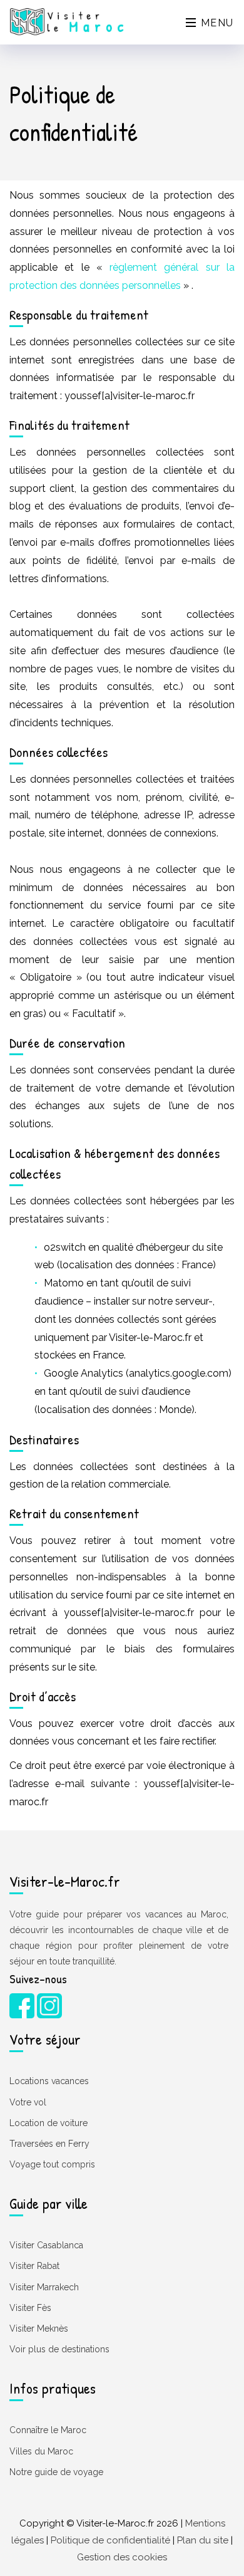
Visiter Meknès (39, 2328)
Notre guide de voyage (56, 2472)
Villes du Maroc (41, 2451)
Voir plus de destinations (59, 2349)
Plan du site (203, 2540)
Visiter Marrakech (44, 2287)
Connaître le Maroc (48, 2430)
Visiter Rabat (34, 2266)
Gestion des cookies (122, 2557)
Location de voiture (48, 2123)
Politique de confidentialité (110, 2540)
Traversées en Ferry (49, 2144)
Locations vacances (49, 2081)
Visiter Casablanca (46, 2245)
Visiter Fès (30, 2308)
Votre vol (28, 2102)
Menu (216, 23)
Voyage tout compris (52, 2164)
